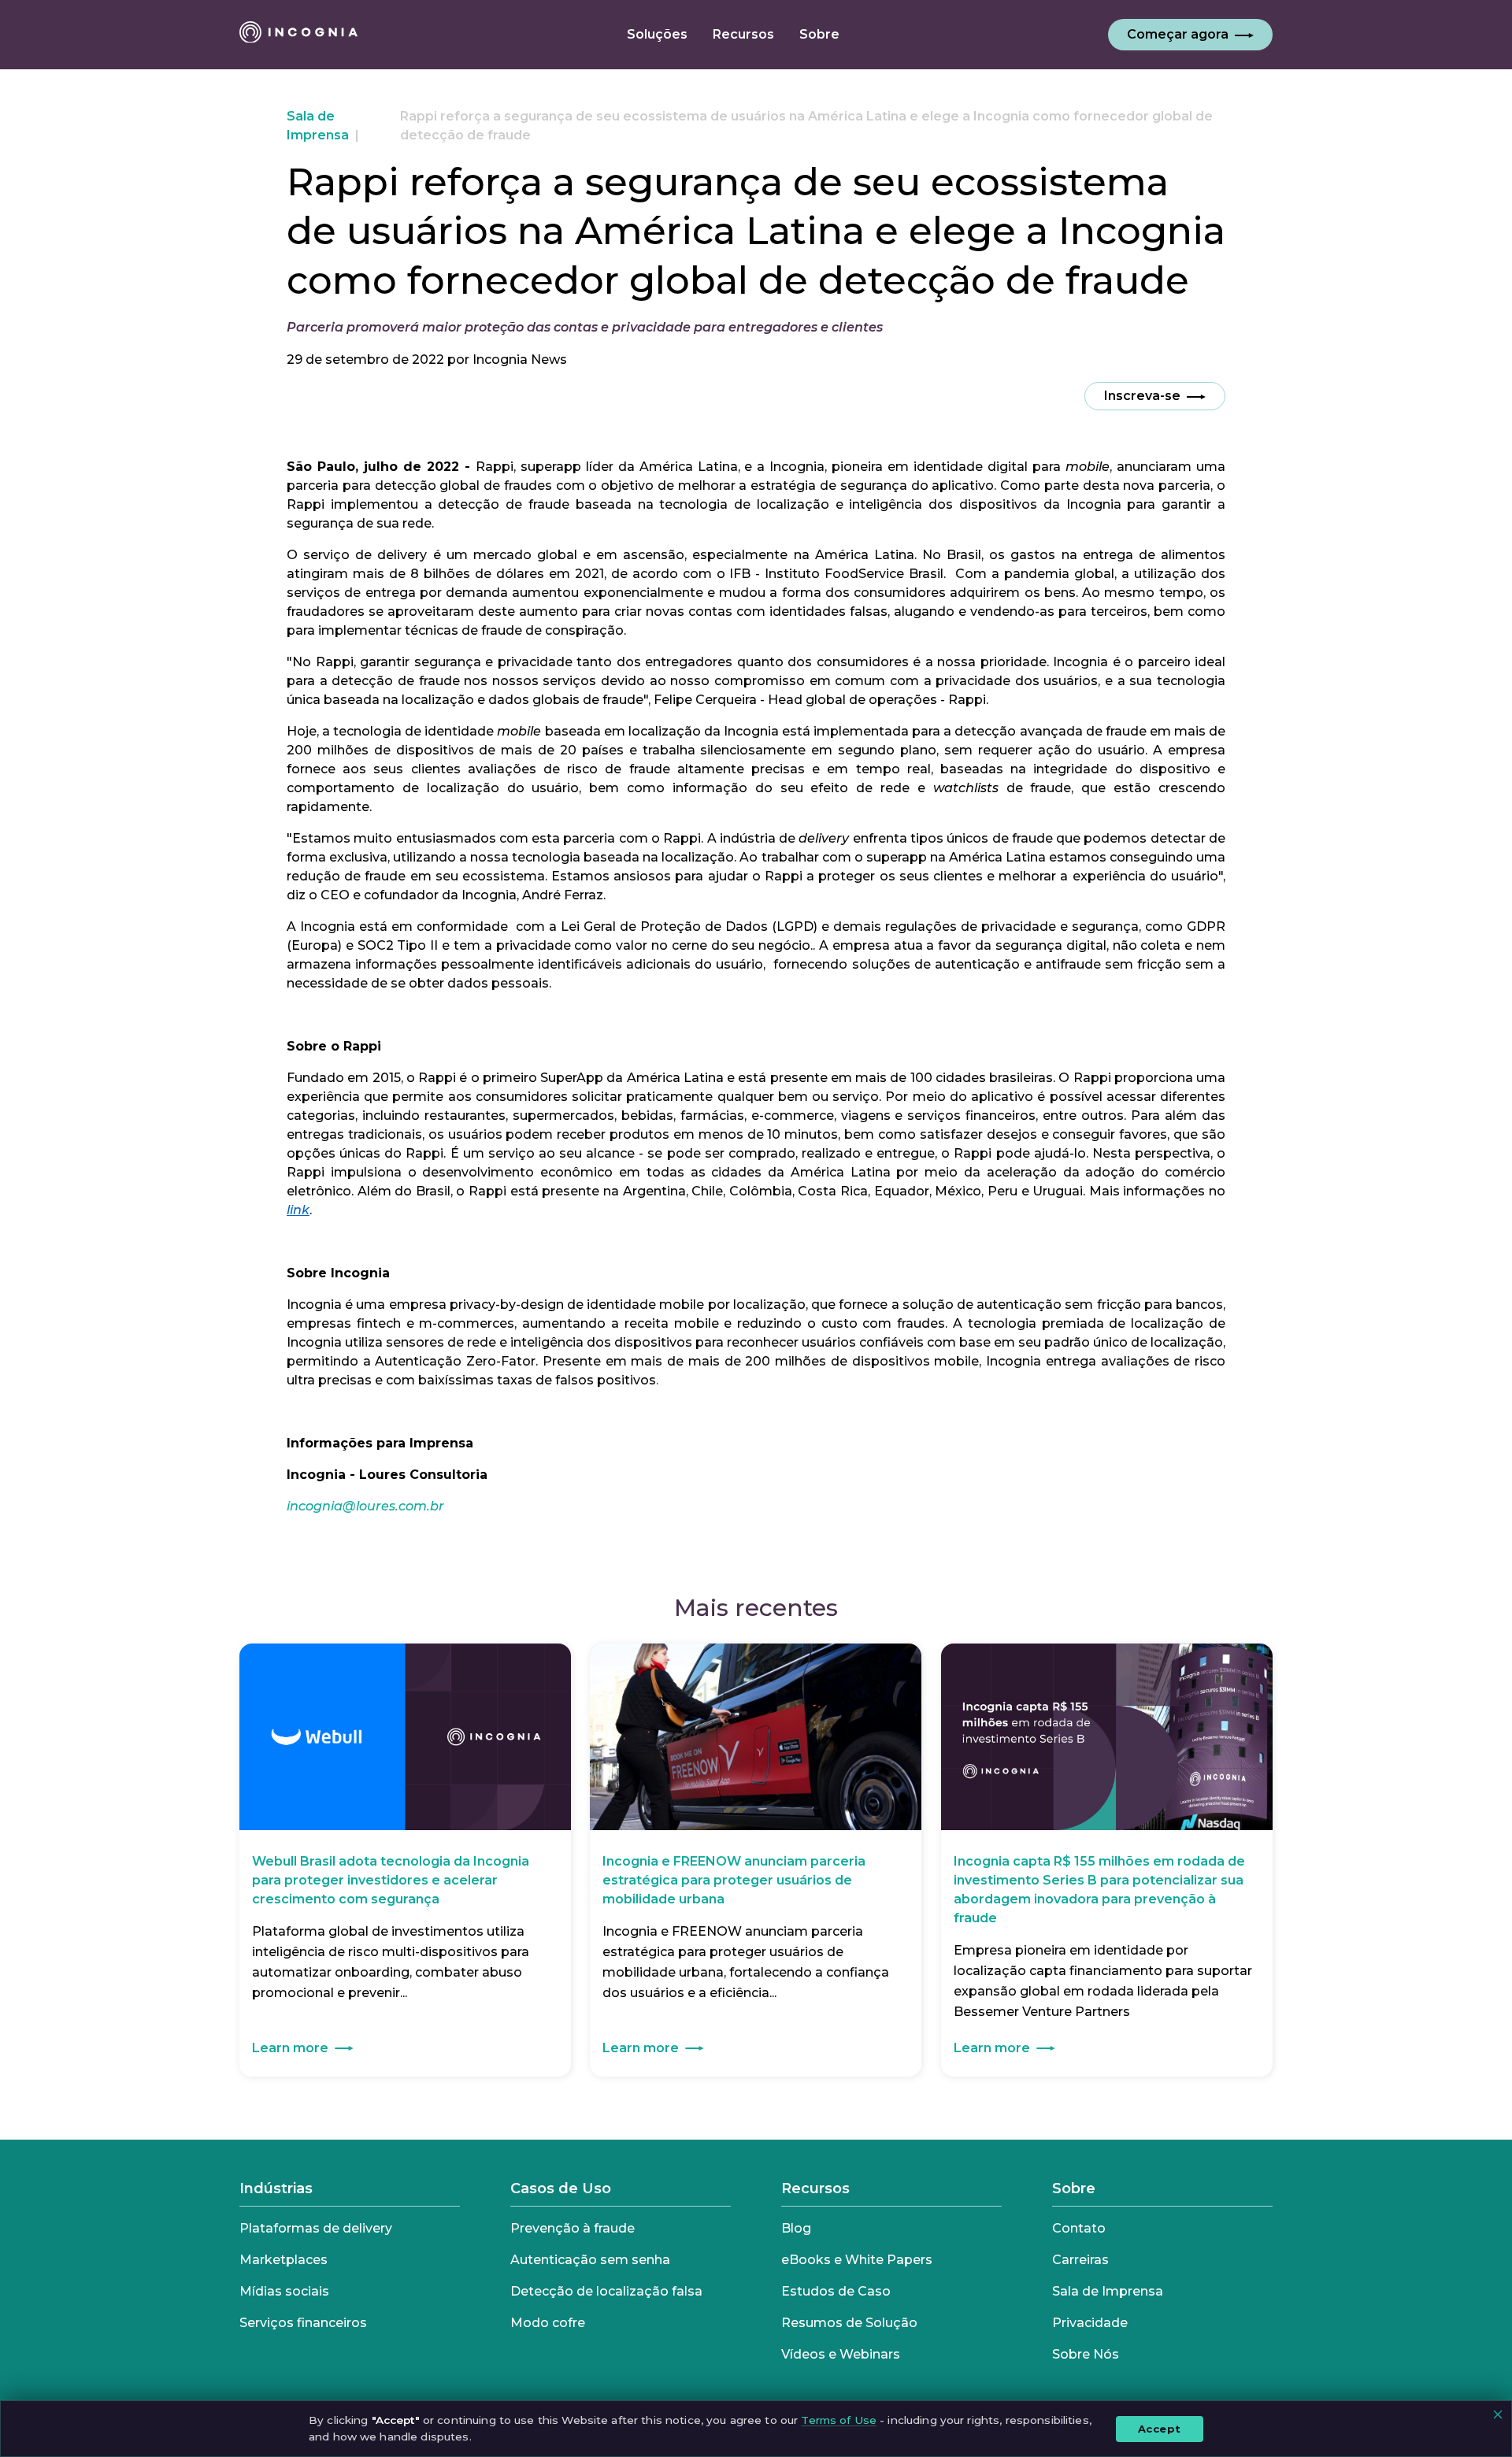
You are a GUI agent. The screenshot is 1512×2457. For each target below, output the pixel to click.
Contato (1079, 2228)
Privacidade (1090, 2323)
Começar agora (1178, 34)
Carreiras (1080, 2260)
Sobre (1074, 2188)
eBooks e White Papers (857, 2260)
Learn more (290, 2048)
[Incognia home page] (298, 35)
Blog (796, 2228)
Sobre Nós (1086, 2354)
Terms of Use (839, 2420)
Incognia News (520, 359)
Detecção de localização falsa (606, 2291)
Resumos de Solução (849, 2323)
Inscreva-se (1142, 396)
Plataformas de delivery (316, 2228)
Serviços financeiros (303, 2323)
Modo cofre (548, 2323)
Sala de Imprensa (1108, 2291)
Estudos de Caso (836, 2291)
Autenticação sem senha (590, 2260)
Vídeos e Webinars (841, 2354)
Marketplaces (283, 2260)
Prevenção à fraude (573, 2228)
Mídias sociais (284, 2291)
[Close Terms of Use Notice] (1498, 2414)
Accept (1160, 2428)
